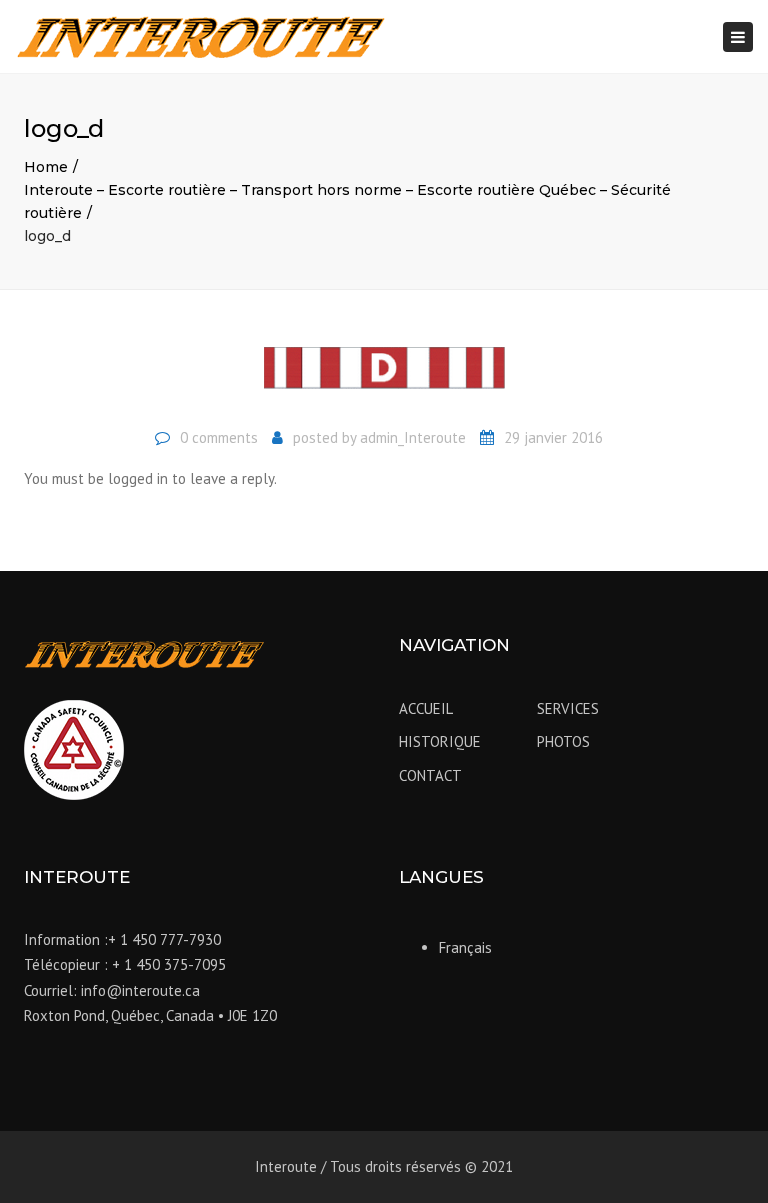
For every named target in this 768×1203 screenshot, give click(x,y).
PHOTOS (563, 741)
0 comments (219, 437)
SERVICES (568, 708)
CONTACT (430, 775)
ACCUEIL (426, 708)
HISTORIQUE (440, 741)
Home (46, 167)
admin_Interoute (413, 437)
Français (465, 947)
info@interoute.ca (140, 990)
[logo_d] (384, 375)
